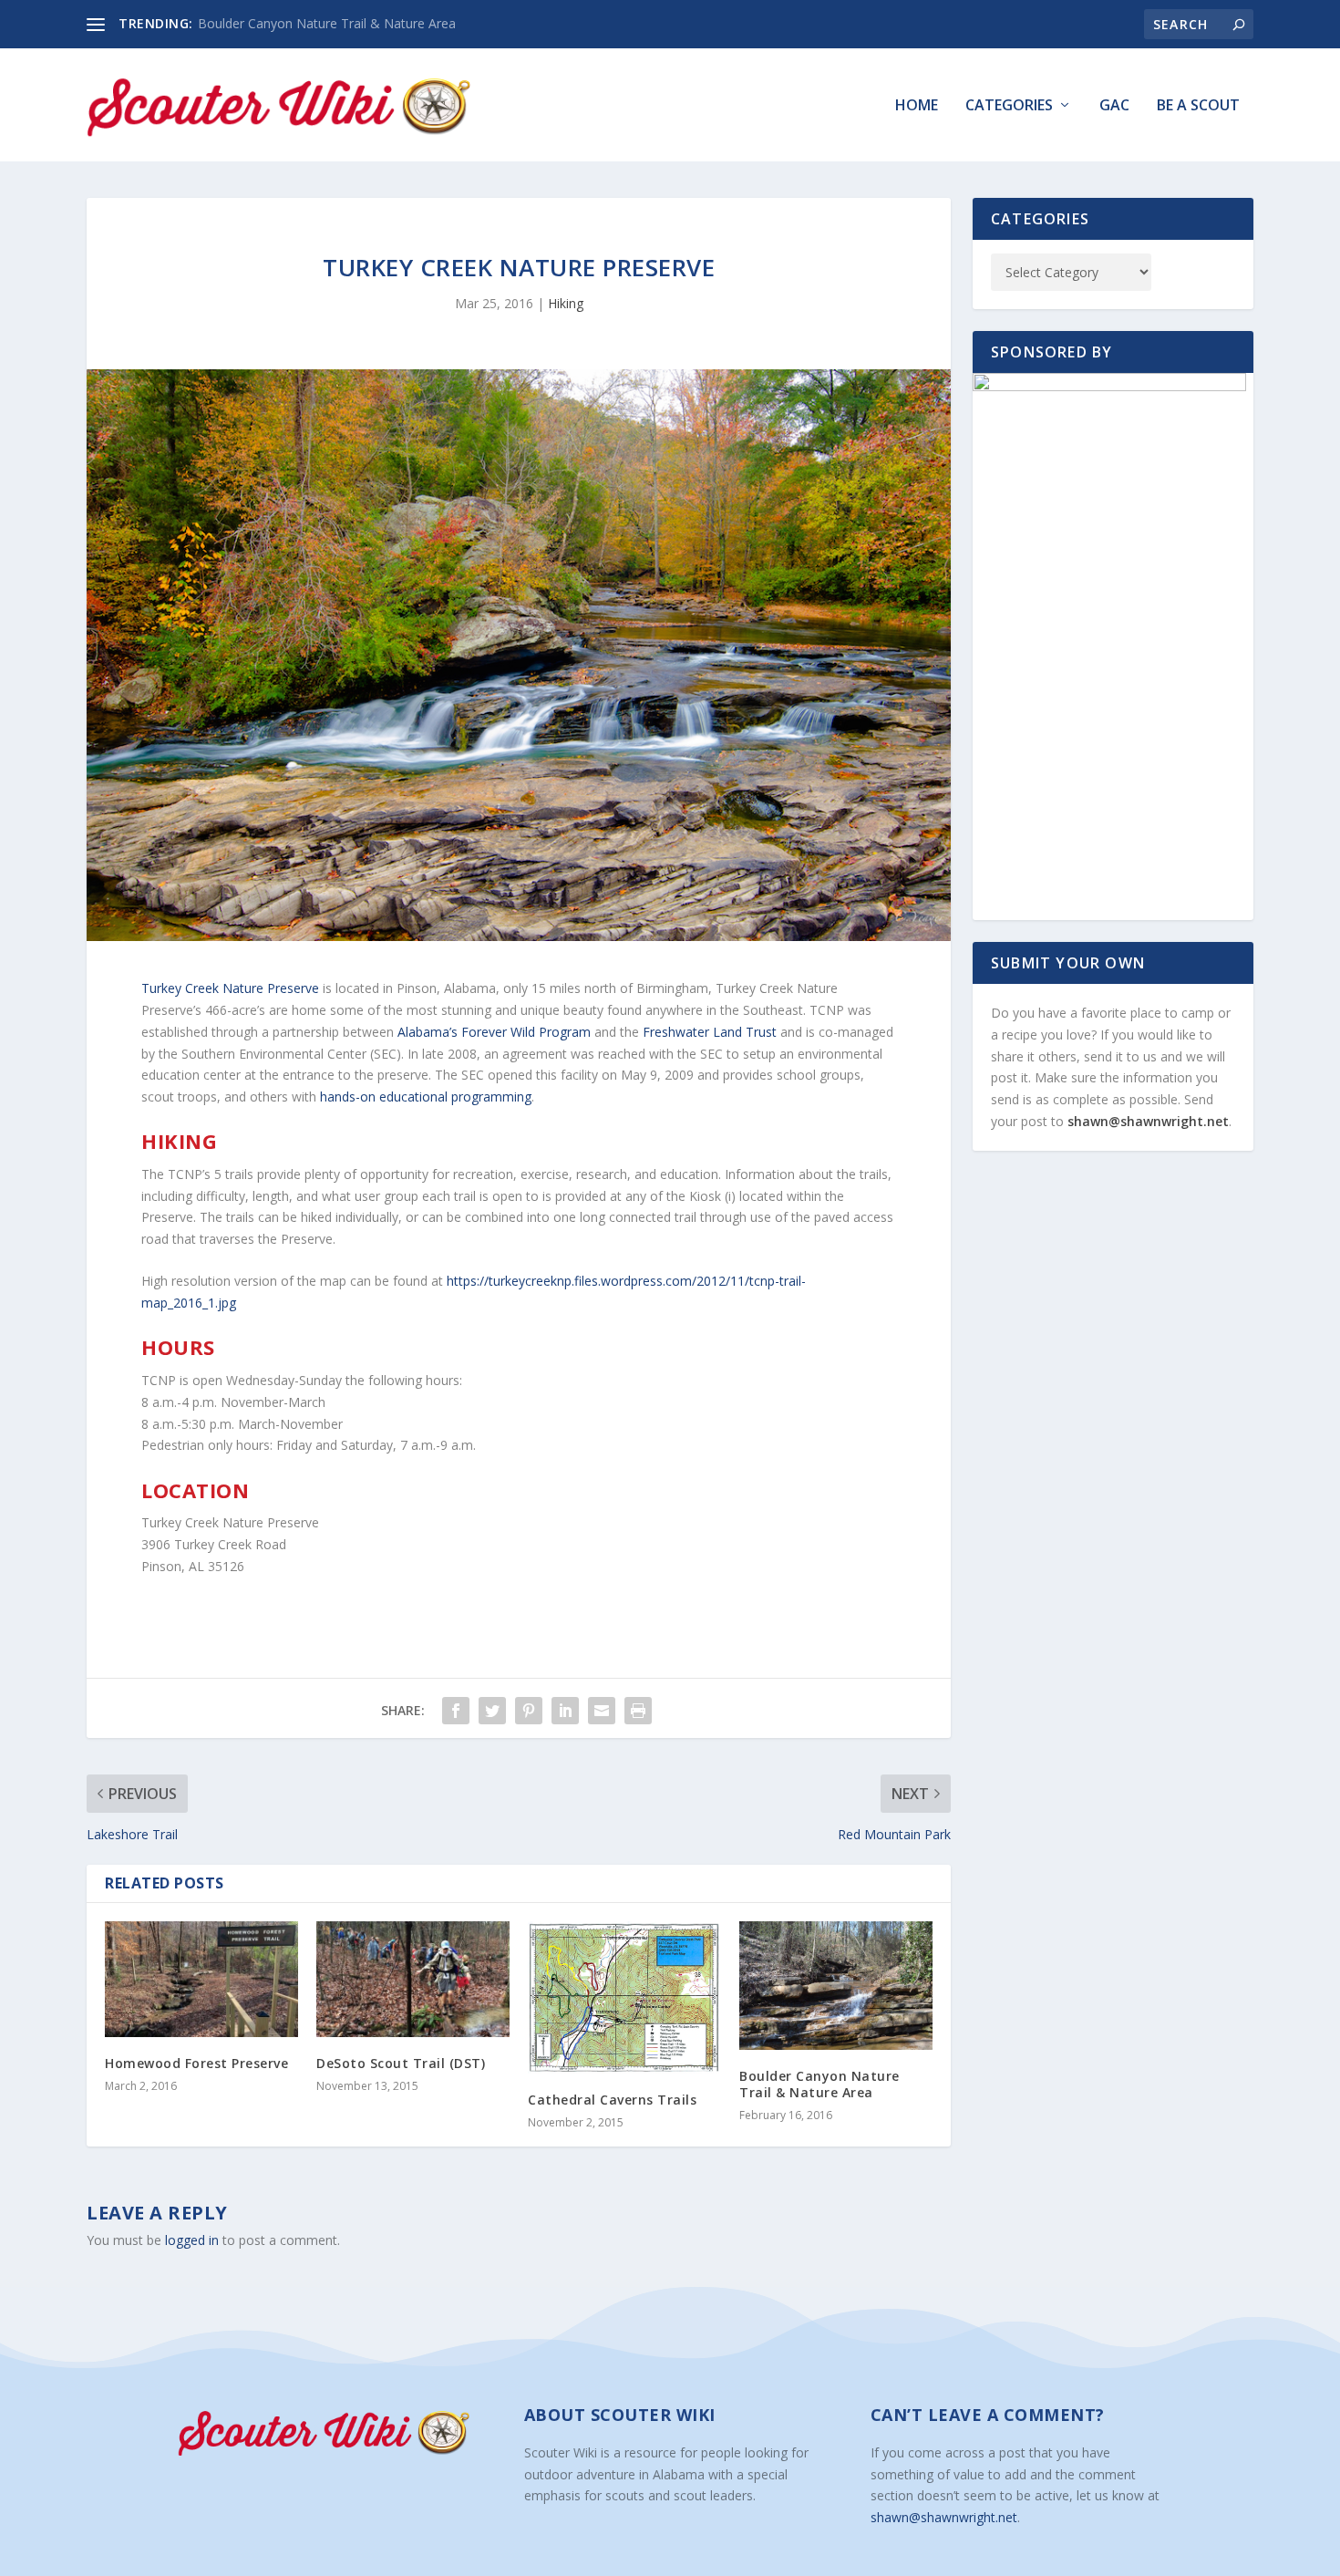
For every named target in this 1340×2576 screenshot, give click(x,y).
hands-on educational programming (426, 1097)
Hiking (566, 303)
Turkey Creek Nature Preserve (230, 988)
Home (917, 106)
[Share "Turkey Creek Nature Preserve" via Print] (638, 1711)
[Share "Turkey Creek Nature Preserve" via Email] (602, 1711)
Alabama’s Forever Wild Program (494, 1032)
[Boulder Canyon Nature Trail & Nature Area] (836, 1986)
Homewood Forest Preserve (196, 2063)
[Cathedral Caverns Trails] (624, 1997)
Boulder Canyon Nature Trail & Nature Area (327, 23)
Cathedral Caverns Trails (612, 2100)
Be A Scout (1198, 106)
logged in (192, 2240)
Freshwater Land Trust (710, 1032)
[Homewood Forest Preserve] (201, 1979)
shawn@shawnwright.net (1148, 1121)
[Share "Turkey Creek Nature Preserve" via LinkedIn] (565, 1711)
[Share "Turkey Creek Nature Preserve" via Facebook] (456, 1711)
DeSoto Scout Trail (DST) (401, 2063)
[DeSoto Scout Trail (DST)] (413, 1979)
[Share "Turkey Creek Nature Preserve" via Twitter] (492, 1711)
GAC (1114, 106)
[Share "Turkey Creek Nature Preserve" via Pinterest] (529, 1711)
